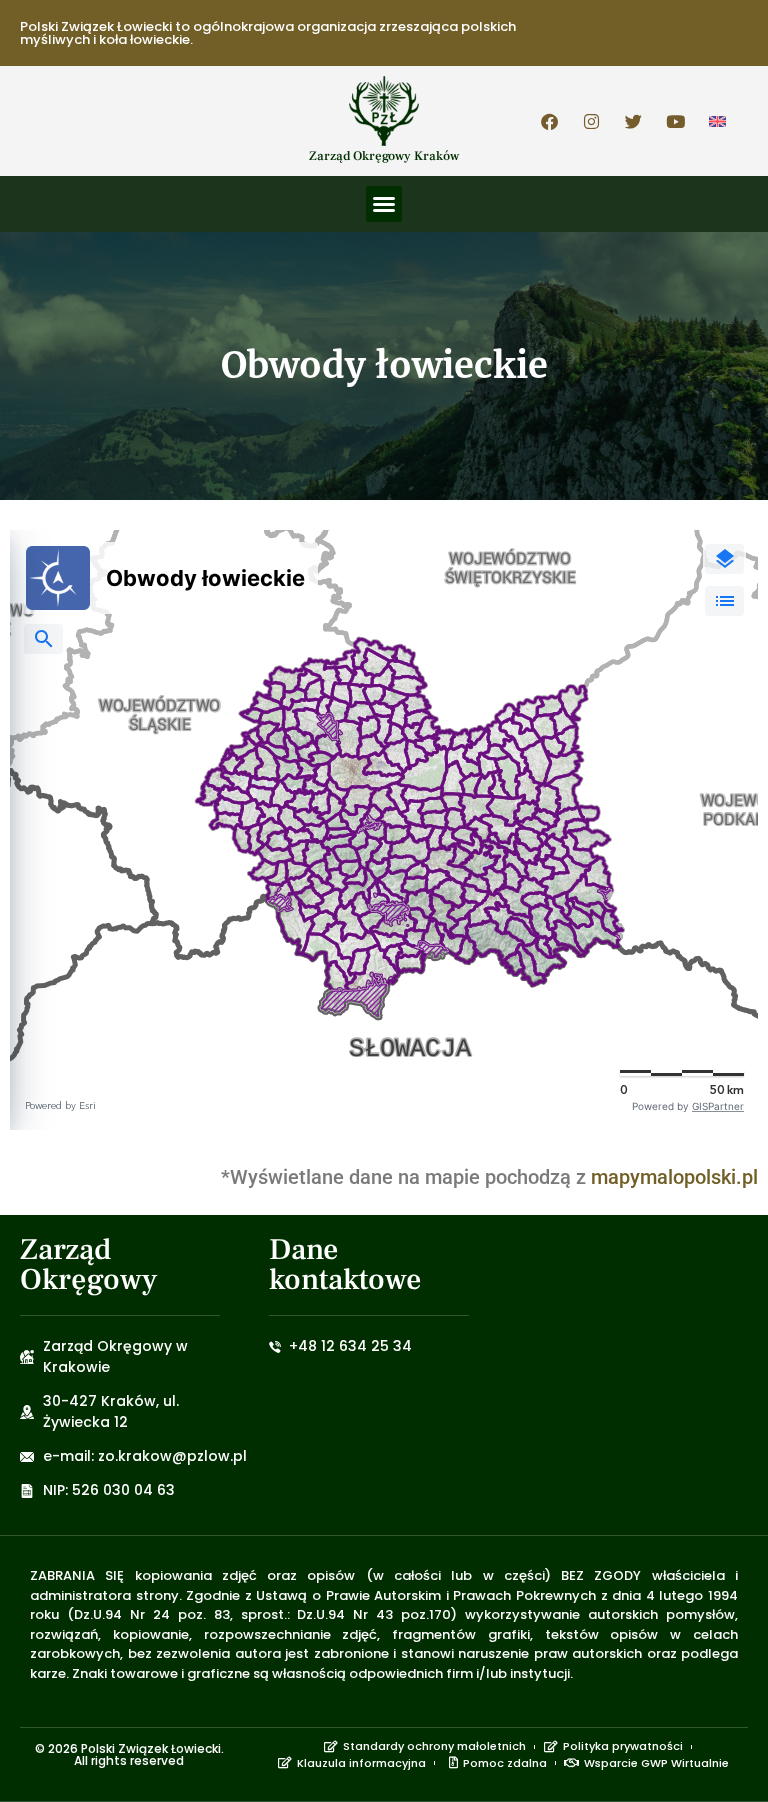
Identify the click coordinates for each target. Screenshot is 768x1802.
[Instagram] (592, 121)
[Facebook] (550, 121)
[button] (384, 204)
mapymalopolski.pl (674, 1177)
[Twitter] (634, 121)
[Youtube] (676, 121)
